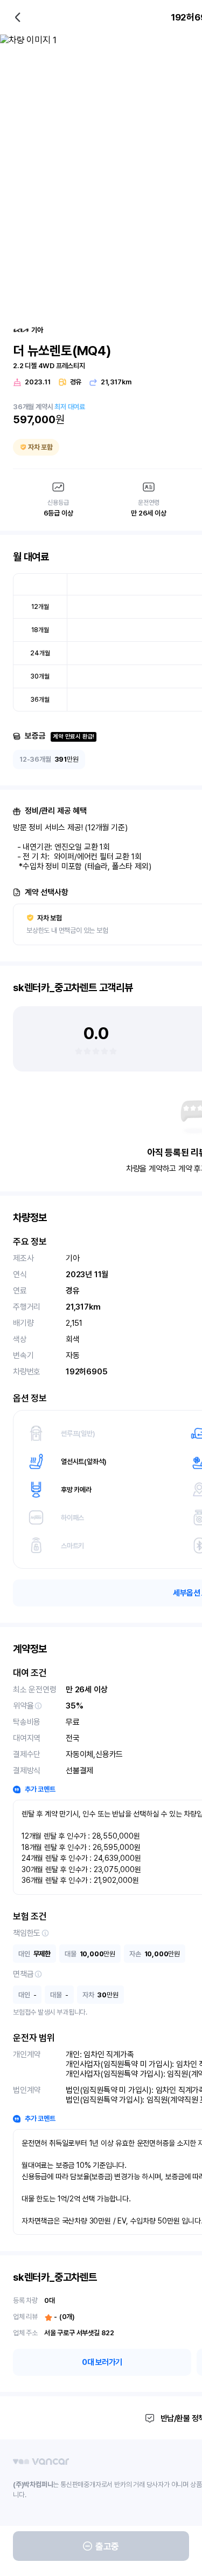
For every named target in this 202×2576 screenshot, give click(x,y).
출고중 (107, 2546)
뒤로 (18, 17)
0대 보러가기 (102, 2362)
